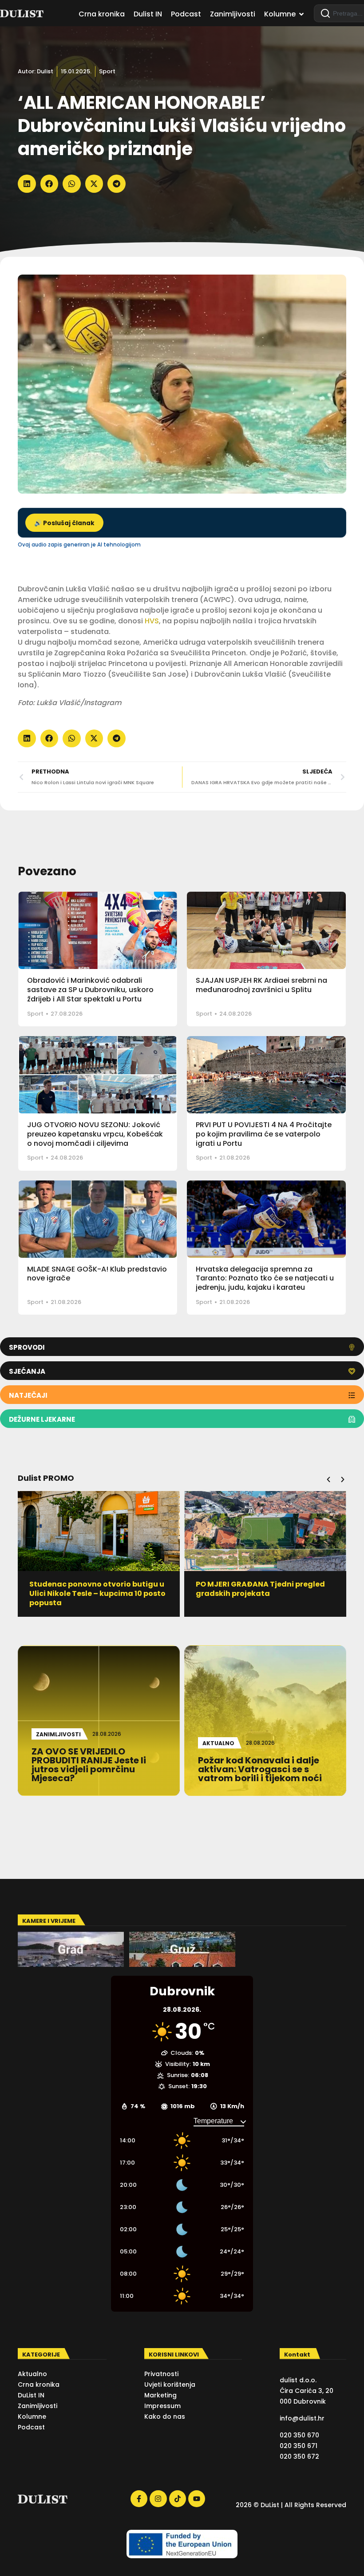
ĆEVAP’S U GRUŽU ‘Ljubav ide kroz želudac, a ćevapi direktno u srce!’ (261, 1589)
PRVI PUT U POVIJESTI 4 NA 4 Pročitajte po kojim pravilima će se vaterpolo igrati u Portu (264, 1134)
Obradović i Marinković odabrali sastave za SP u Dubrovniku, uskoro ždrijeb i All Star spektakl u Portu (90, 990)
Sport (107, 71)
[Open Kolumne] (301, 14)
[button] (27, 184)
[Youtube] (197, 2499)
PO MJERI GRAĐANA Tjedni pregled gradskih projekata (94, 1589)
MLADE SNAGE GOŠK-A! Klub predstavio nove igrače (97, 1274)
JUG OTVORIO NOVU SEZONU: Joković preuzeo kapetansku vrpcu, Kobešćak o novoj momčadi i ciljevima (95, 1134)
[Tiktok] (178, 2499)
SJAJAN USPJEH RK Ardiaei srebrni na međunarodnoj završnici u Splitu (261, 985)
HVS (151, 621)
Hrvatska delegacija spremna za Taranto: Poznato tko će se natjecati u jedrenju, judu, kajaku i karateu (265, 1278)
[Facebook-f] (139, 2499)
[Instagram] (158, 2499)
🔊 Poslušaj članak (64, 523)
